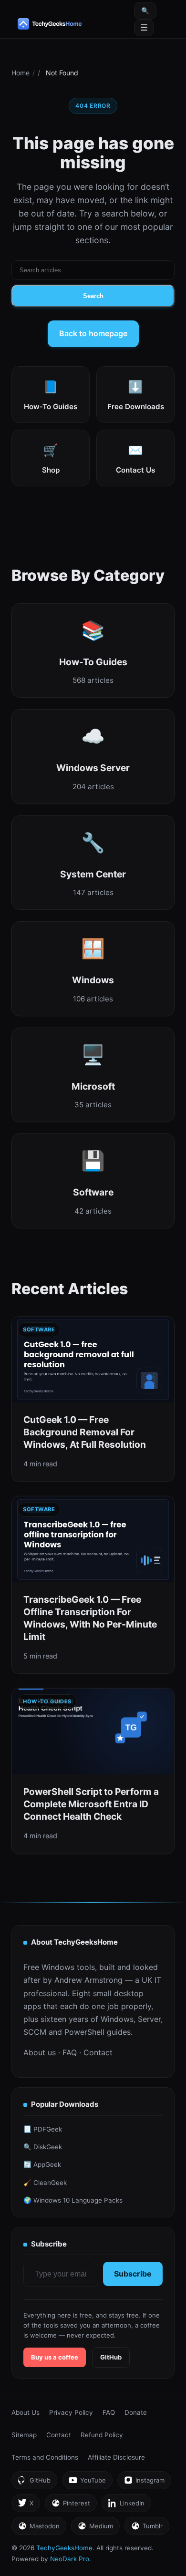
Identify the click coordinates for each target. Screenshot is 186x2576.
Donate (136, 2412)
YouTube (87, 2483)
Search (93, 296)
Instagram (144, 2483)
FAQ (70, 2052)
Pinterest (71, 2506)
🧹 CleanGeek (45, 2183)
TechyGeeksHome (65, 24)
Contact (98, 2052)
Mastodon (39, 2529)
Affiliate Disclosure (116, 2457)
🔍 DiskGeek (43, 2147)
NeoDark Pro (70, 2559)
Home (21, 73)
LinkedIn (126, 2506)
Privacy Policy (71, 2412)
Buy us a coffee (55, 2357)
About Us (26, 2412)
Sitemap (24, 2435)
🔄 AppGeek (42, 2164)
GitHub (111, 2357)
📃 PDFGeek (43, 2129)
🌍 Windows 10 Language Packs (73, 2200)
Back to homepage (93, 333)
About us (40, 2052)
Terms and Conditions (45, 2457)
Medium (95, 2529)
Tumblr (147, 2529)
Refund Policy (102, 2435)
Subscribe (133, 2274)
